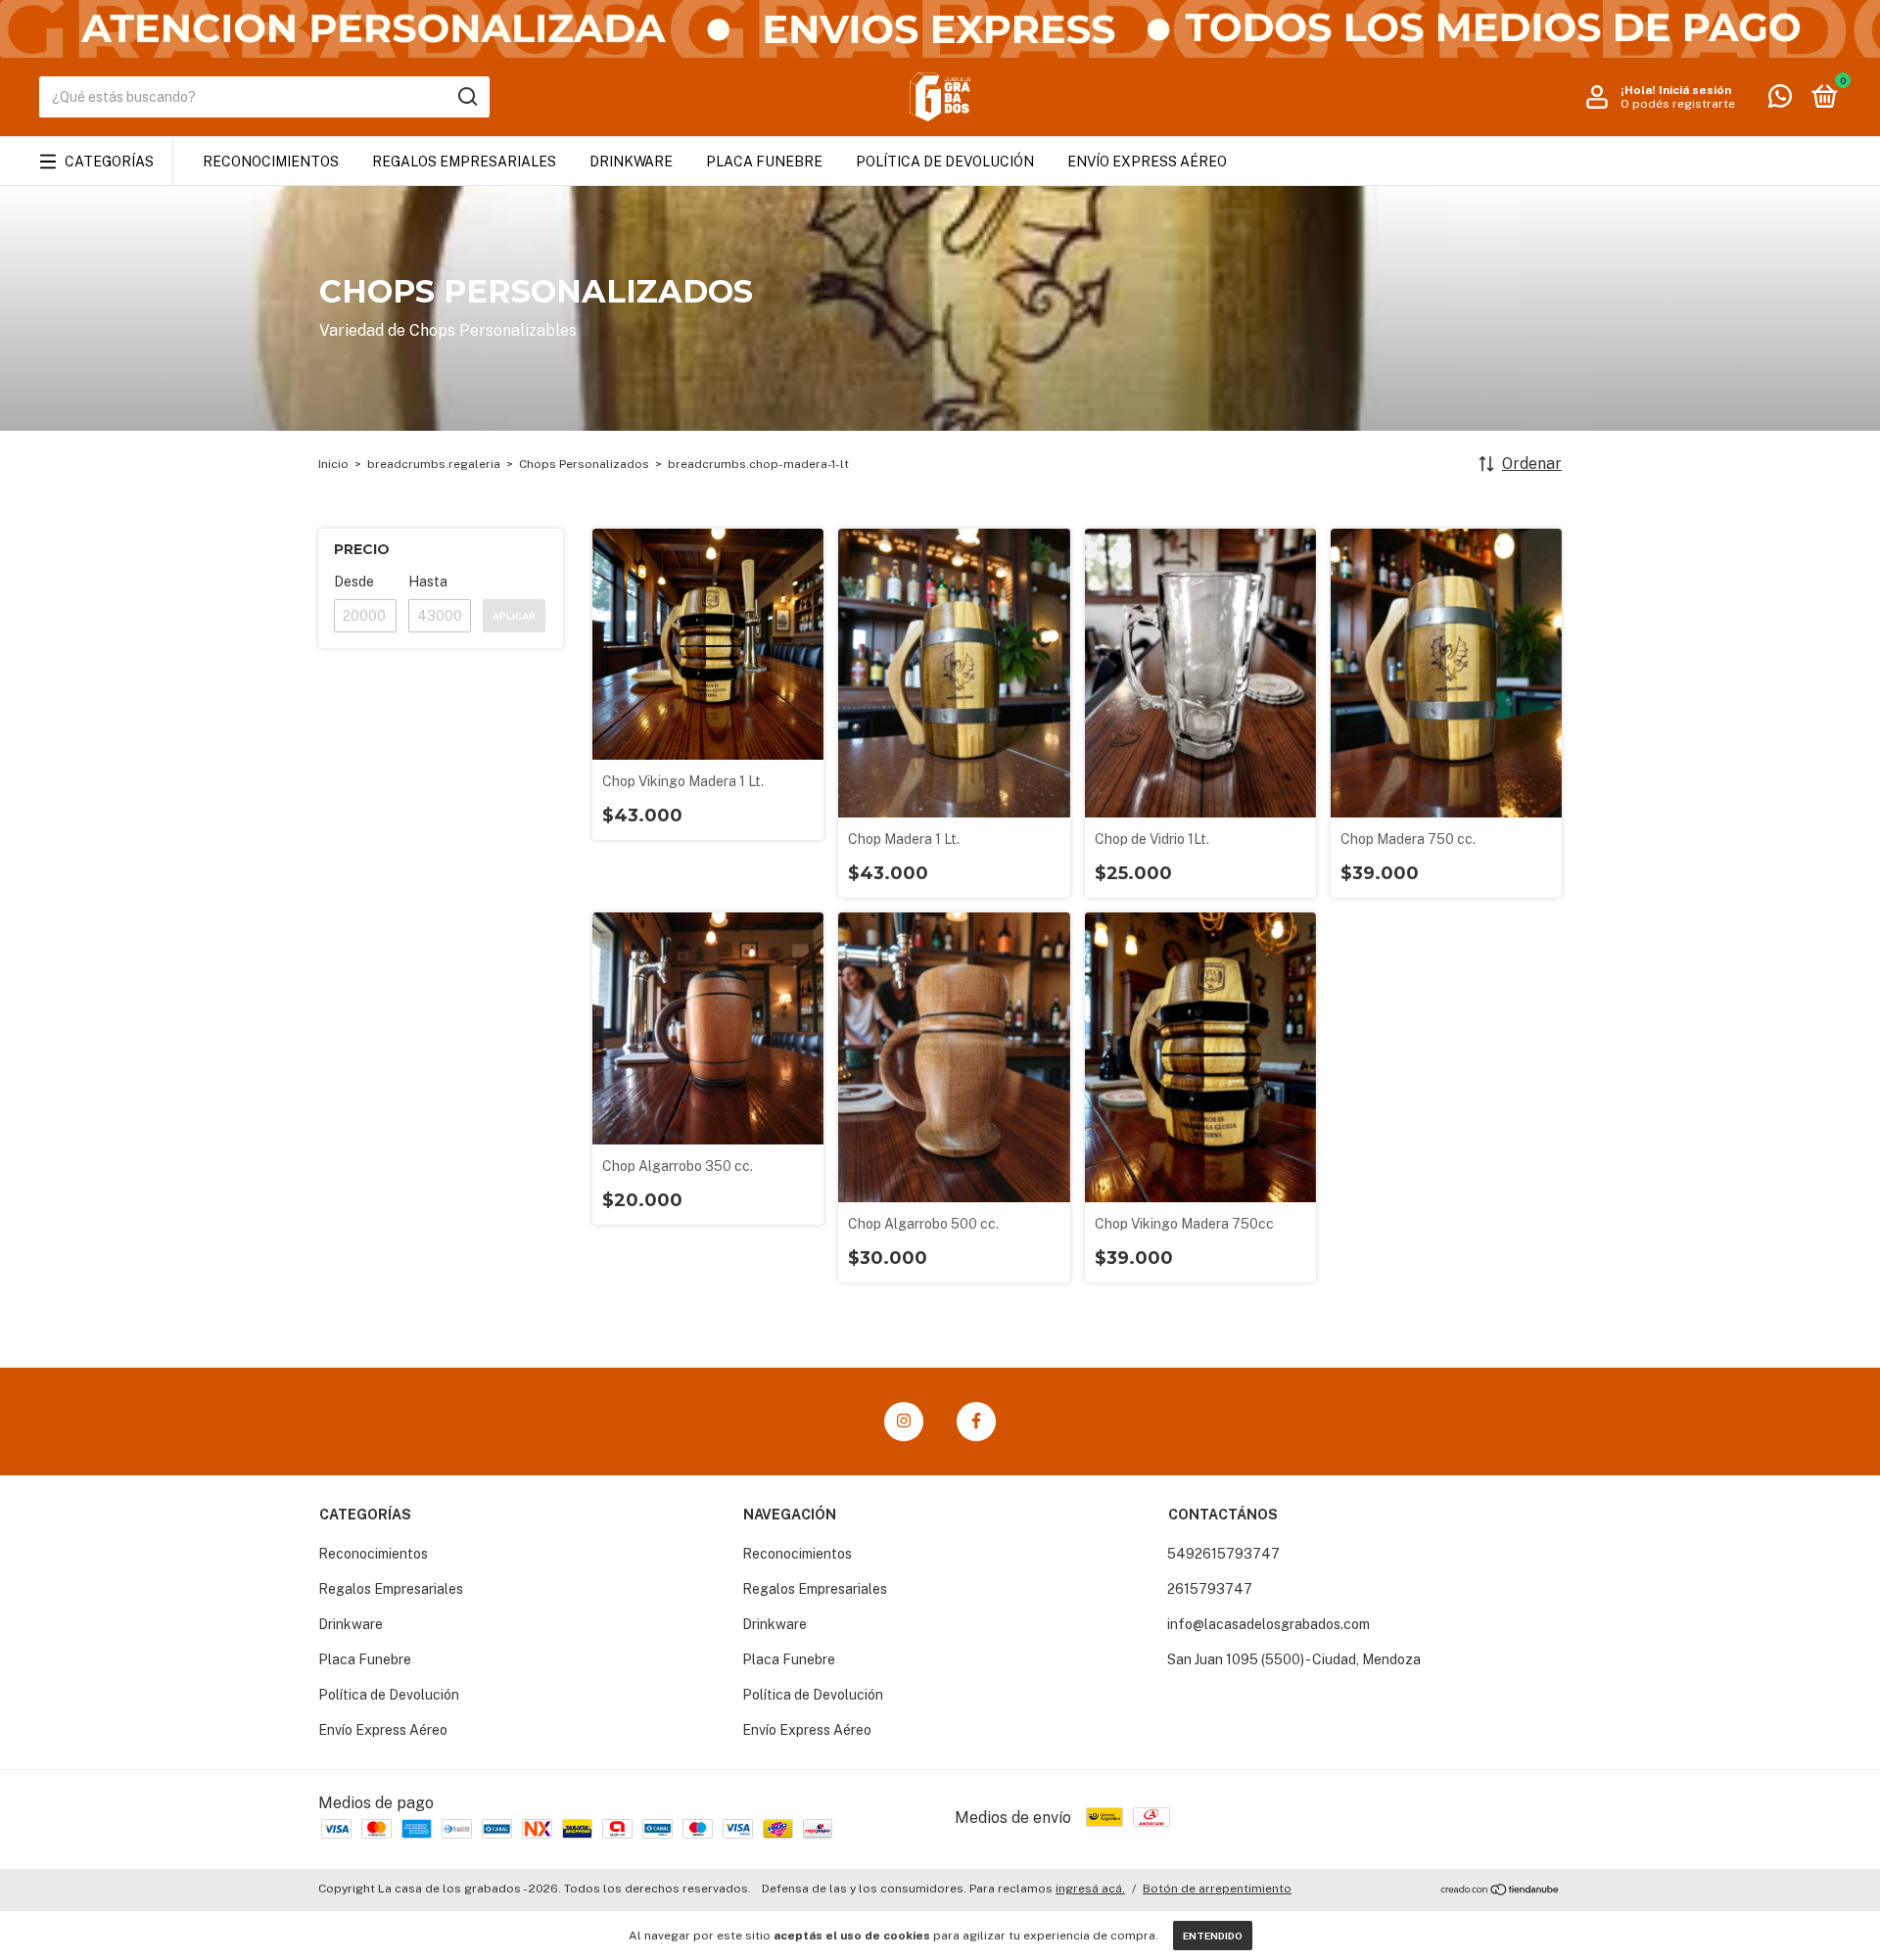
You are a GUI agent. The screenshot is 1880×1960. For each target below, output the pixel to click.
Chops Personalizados (584, 464)
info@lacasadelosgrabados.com (1269, 1624)
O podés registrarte (1678, 104)
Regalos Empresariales (464, 162)
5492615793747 (1223, 1554)
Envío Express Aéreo (1147, 162)
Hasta (428, 582)
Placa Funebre (764, 162)
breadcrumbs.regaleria (434, 464)
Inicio (333, 464)
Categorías (109, 162)
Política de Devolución (945, 162)
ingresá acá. (1090, 1889)
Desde (354, 582)
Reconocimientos (271, 162)
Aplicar (514, 616)
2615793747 (1210, 1589)
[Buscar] (467, 97)
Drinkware (631, 162)
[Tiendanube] (1501, 1891)
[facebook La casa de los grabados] (976, 1422)
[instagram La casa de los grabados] (904, 1422)
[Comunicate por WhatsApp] (1780, 100)
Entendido (1213, 1936)
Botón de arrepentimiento (1217, 1889)
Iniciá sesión (1695, 90)
